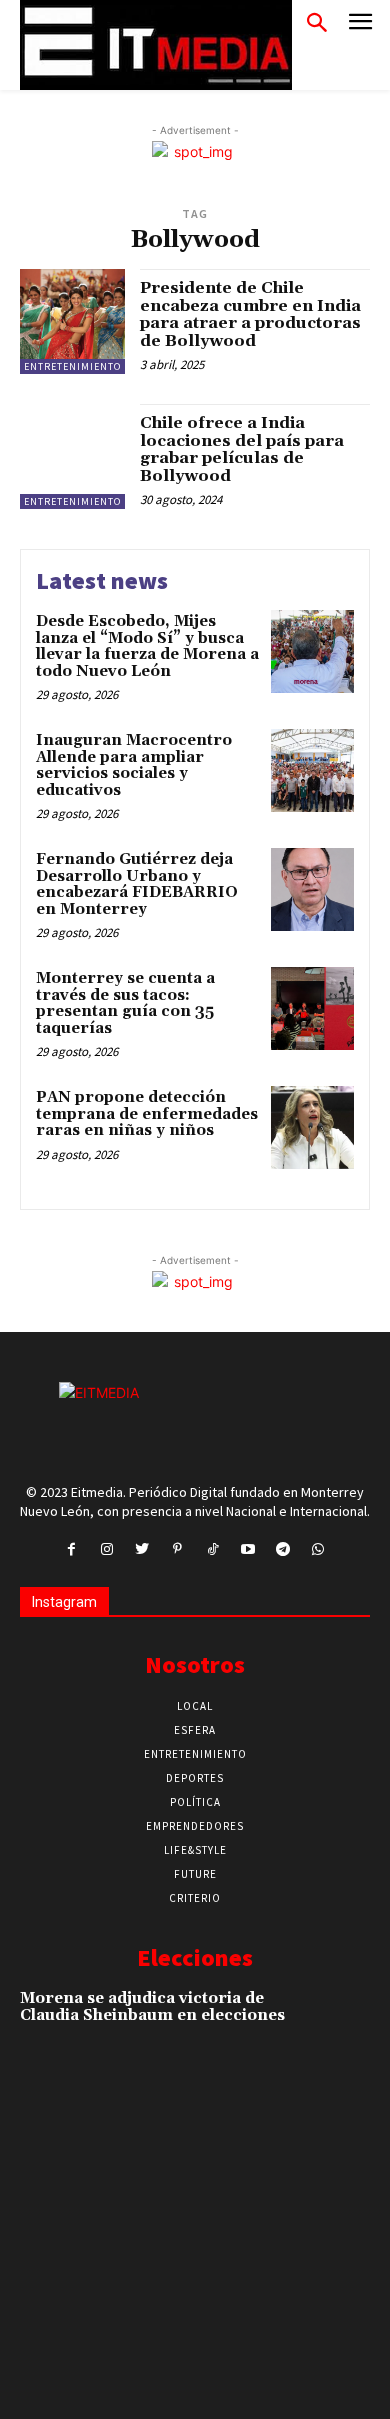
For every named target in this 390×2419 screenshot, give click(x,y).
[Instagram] (106, 1549)
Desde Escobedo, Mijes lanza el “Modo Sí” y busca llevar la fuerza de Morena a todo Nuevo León (147, 646)
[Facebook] (71, 1549)
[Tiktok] (212, 1549)
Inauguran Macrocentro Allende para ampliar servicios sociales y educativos (134, 765)
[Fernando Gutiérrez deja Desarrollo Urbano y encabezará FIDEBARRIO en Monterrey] (312, 889)
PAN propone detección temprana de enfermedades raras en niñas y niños (147, 1114)
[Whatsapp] (318, 1549)
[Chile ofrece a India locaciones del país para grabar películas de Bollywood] (72, 456)
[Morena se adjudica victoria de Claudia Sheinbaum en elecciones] (335, 2022)
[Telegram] (282, 1549)
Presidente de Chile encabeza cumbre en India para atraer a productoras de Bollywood (250, 314)
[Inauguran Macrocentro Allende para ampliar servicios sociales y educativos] (312, 770)
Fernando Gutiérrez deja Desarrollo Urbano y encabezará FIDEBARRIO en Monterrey (137, 884)
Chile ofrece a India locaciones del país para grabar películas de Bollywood (242, 449)
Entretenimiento (72, 366)
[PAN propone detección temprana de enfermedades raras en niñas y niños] (312, 1127)
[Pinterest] (177, 1549)
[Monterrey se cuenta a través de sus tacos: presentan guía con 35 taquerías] (312, 1008)
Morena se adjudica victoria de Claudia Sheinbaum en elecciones (152, 2007)
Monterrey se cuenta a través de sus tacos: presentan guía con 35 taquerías (125, 1003)
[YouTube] (247, 1549)
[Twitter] (142, 1549)
